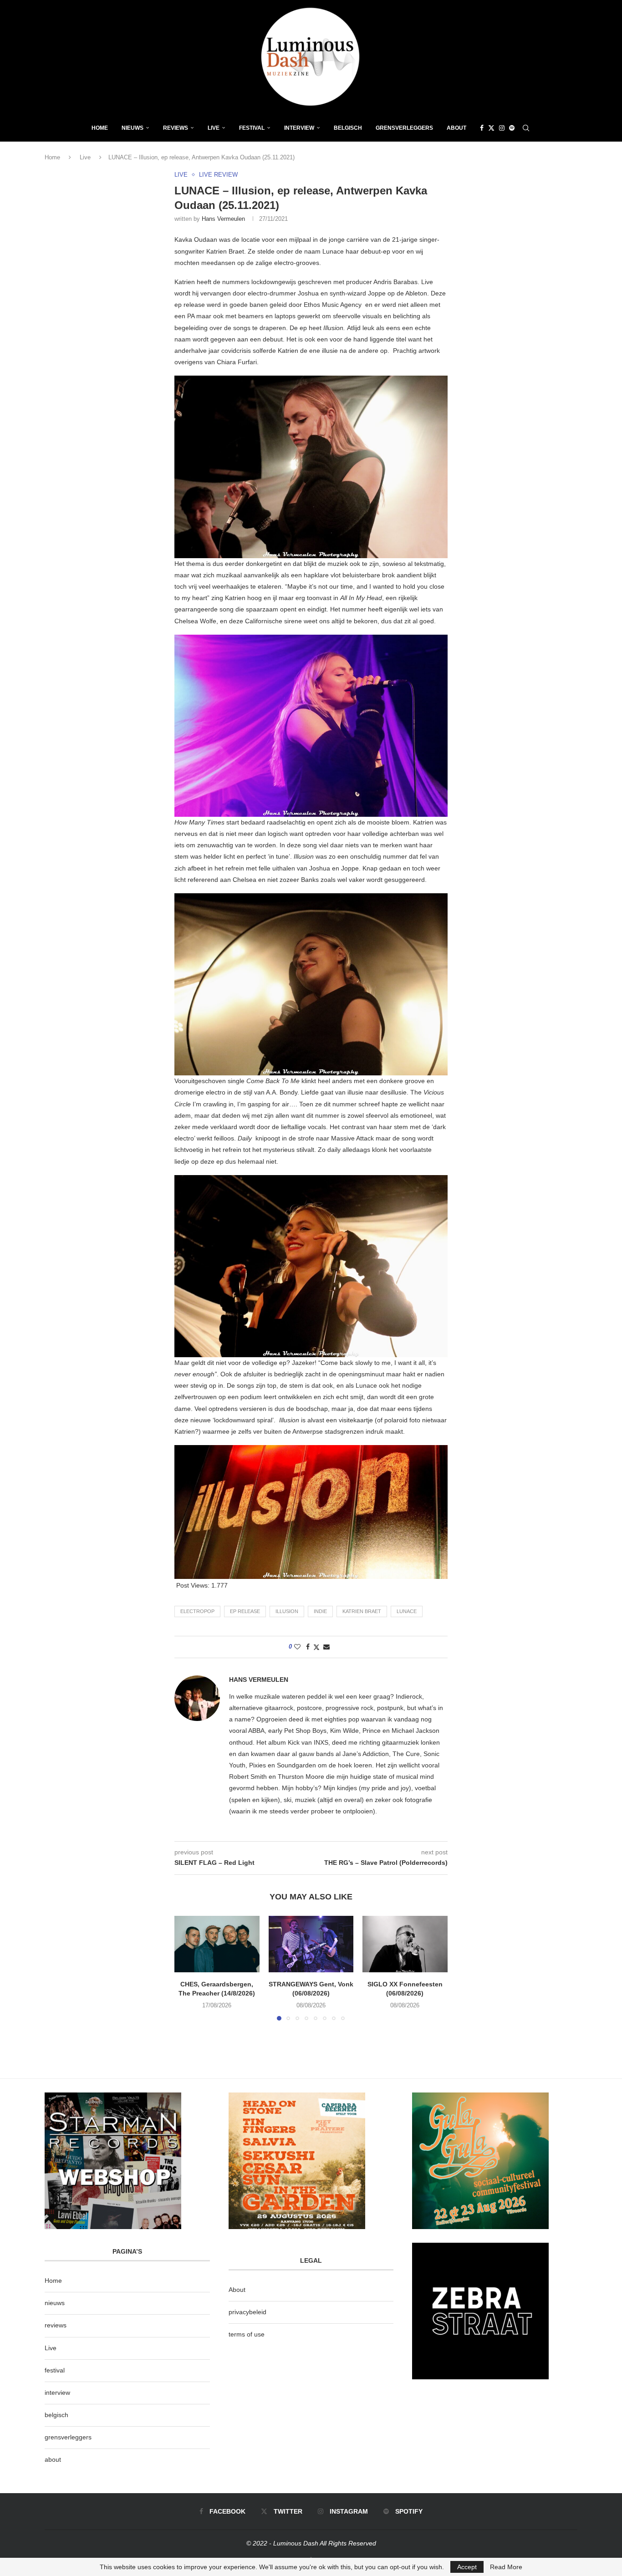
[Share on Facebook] (308, 1647)
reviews (56, 2325)
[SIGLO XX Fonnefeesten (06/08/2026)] (405, 1944)
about (53, 2459)
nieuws (133, 128)
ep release (245, 1611)
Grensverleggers (404, 128)
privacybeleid (247, 2312)
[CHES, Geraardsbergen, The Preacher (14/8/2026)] (217, 1944)
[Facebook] (482, 128)
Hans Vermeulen (223, 219)
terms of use (247, 2334)
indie (320, 1611)
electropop (197, 1611)
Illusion (287, 1611)
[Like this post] (297, 1647)
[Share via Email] (326, 1647)
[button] (187, 1968)
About (456, 128)
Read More (506, 2567)
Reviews (176, 128)
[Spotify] (512, 128)
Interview (299, 128)
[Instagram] (502, 128)
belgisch (56, 2415)
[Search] (526, 128)
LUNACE (407, 1611)
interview (57, 2393)
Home (100, 128)
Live (214, 128)
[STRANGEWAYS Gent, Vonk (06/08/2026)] (311, 1944)
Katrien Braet (362, 1611)
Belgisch (348, 128)
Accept (467, 2567)
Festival (252, 128)
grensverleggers (68, 2437)
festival (55, 2370)
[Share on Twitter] (316, 1647)
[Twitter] (491, 128)
